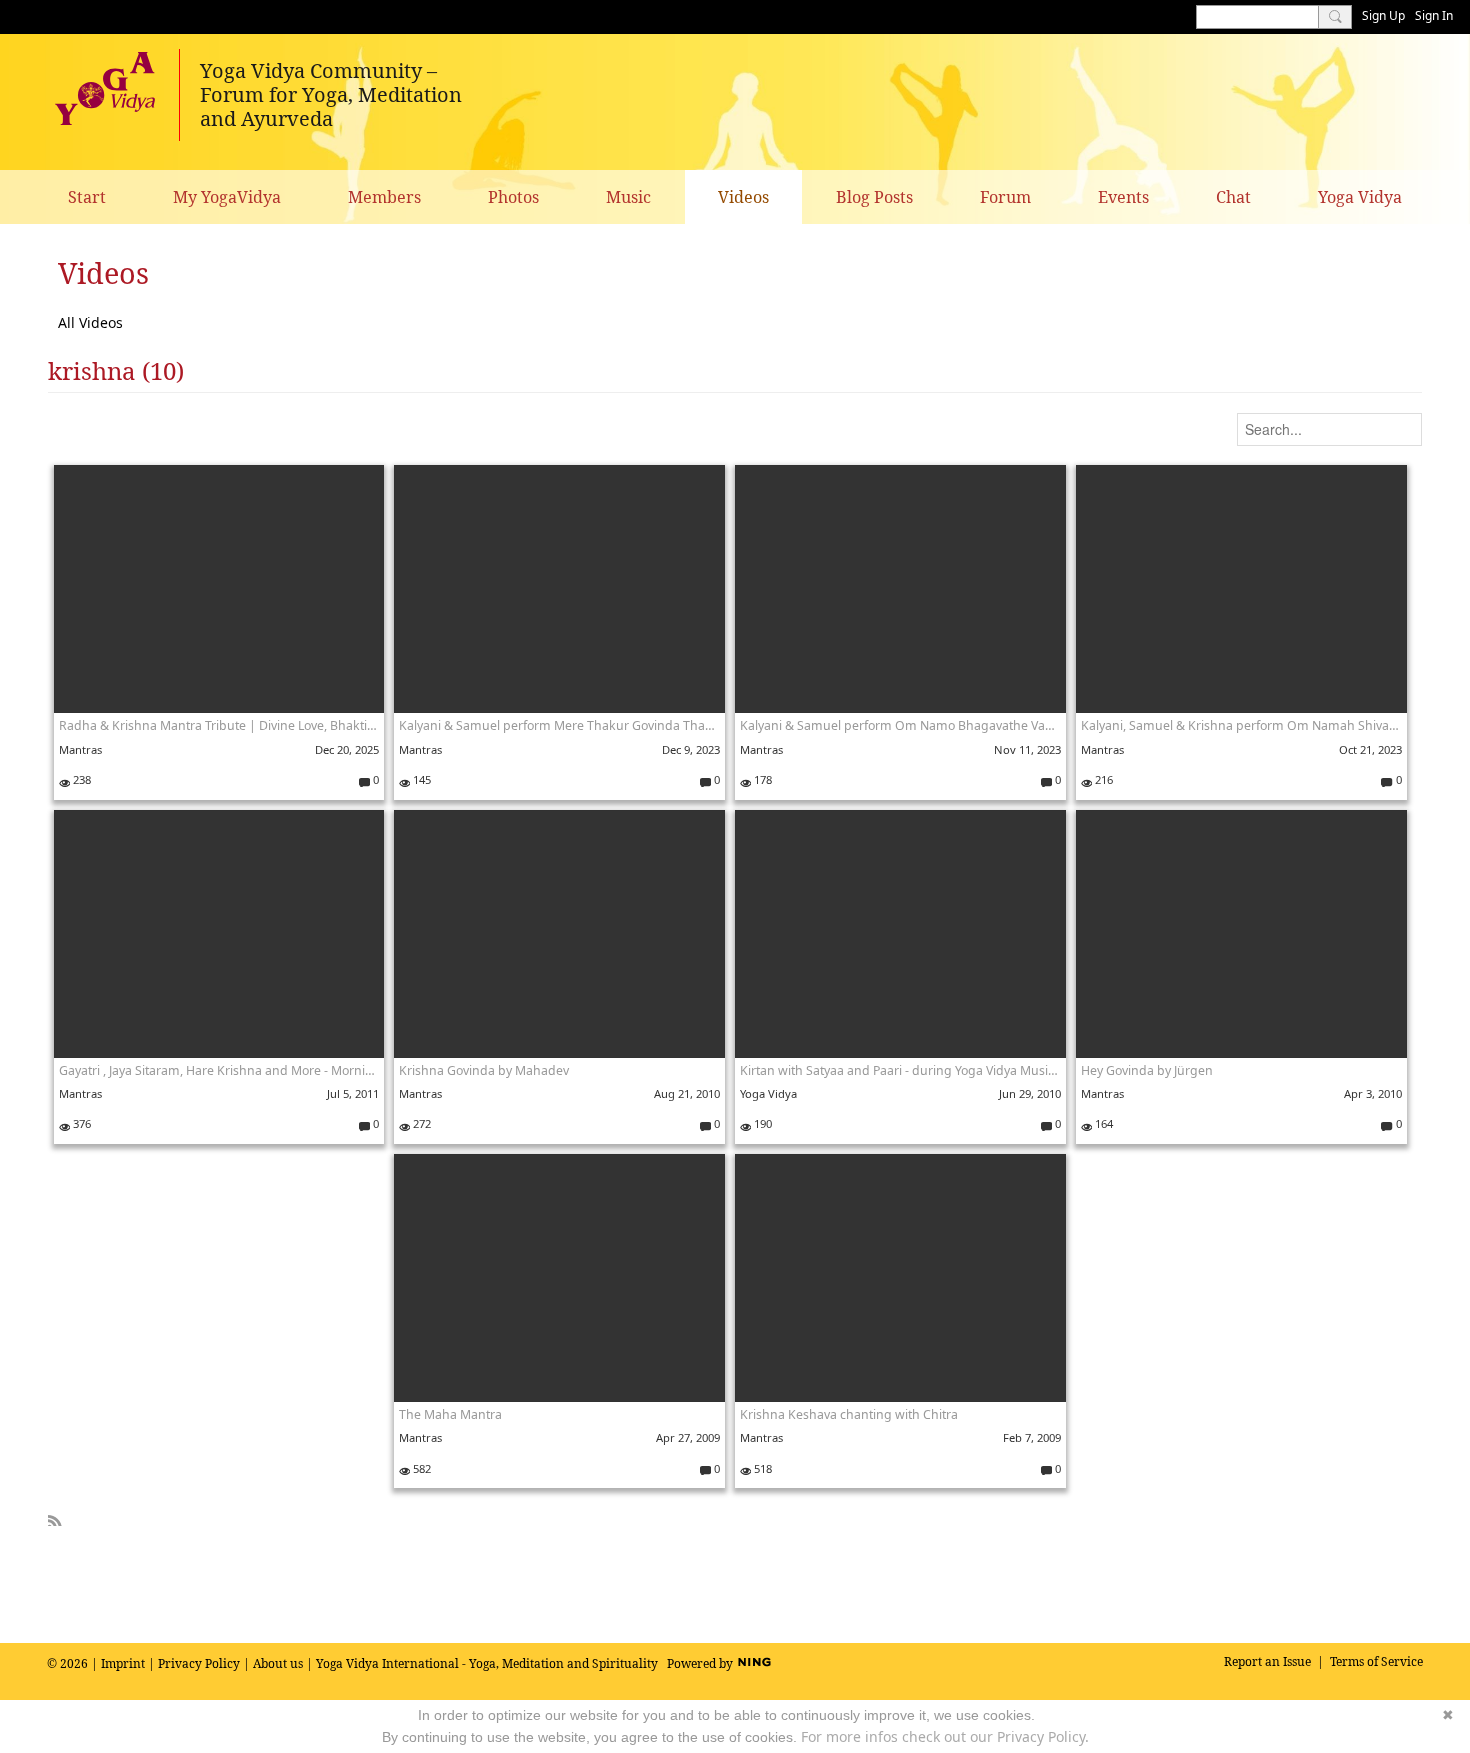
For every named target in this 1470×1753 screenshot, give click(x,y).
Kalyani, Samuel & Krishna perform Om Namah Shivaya (1241, 725)
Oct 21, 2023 (1370, 749)
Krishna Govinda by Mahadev (484, 1070)
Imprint (123, 1663)
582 (420, 1468)
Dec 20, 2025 (347, 749)
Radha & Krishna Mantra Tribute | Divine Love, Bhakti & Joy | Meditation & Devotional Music (219, 725)
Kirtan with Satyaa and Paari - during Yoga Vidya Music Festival (900, 1070)
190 (761, 1123)
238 (80, 779)
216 (1102, 779)
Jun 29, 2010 (1030, 1093)
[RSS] (55, 1517)
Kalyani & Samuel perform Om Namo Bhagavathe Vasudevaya (900, 725)
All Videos (90, 322)
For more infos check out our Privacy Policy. (945, 1736)
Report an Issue (1267, 1661)
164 (1102, 1123)
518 (761, 1468)
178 (761, 779)
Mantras (80, 749)
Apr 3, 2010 (1373, 1093)
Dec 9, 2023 (691, 749)
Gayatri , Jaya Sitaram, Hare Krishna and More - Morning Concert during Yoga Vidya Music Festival (219, 1070)
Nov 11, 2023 (1027, 749)
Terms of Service (1376, 1661)
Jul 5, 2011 (353, 1093)
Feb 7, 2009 (1032, 1437)
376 (80, 1123)
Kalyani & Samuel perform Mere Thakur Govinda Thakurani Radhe (559, 725)
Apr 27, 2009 (688, 1437)
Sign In (1434, 15)
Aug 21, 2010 (687, 1093)
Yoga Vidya (768, 1093)
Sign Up (1383, 15)
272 (420, 1123)
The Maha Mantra (450, 1414)
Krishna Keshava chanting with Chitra (849, 1414)
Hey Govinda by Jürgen (1147, 1070)
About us (278, 1663)
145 (420, 779)
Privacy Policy (199, 1663)
